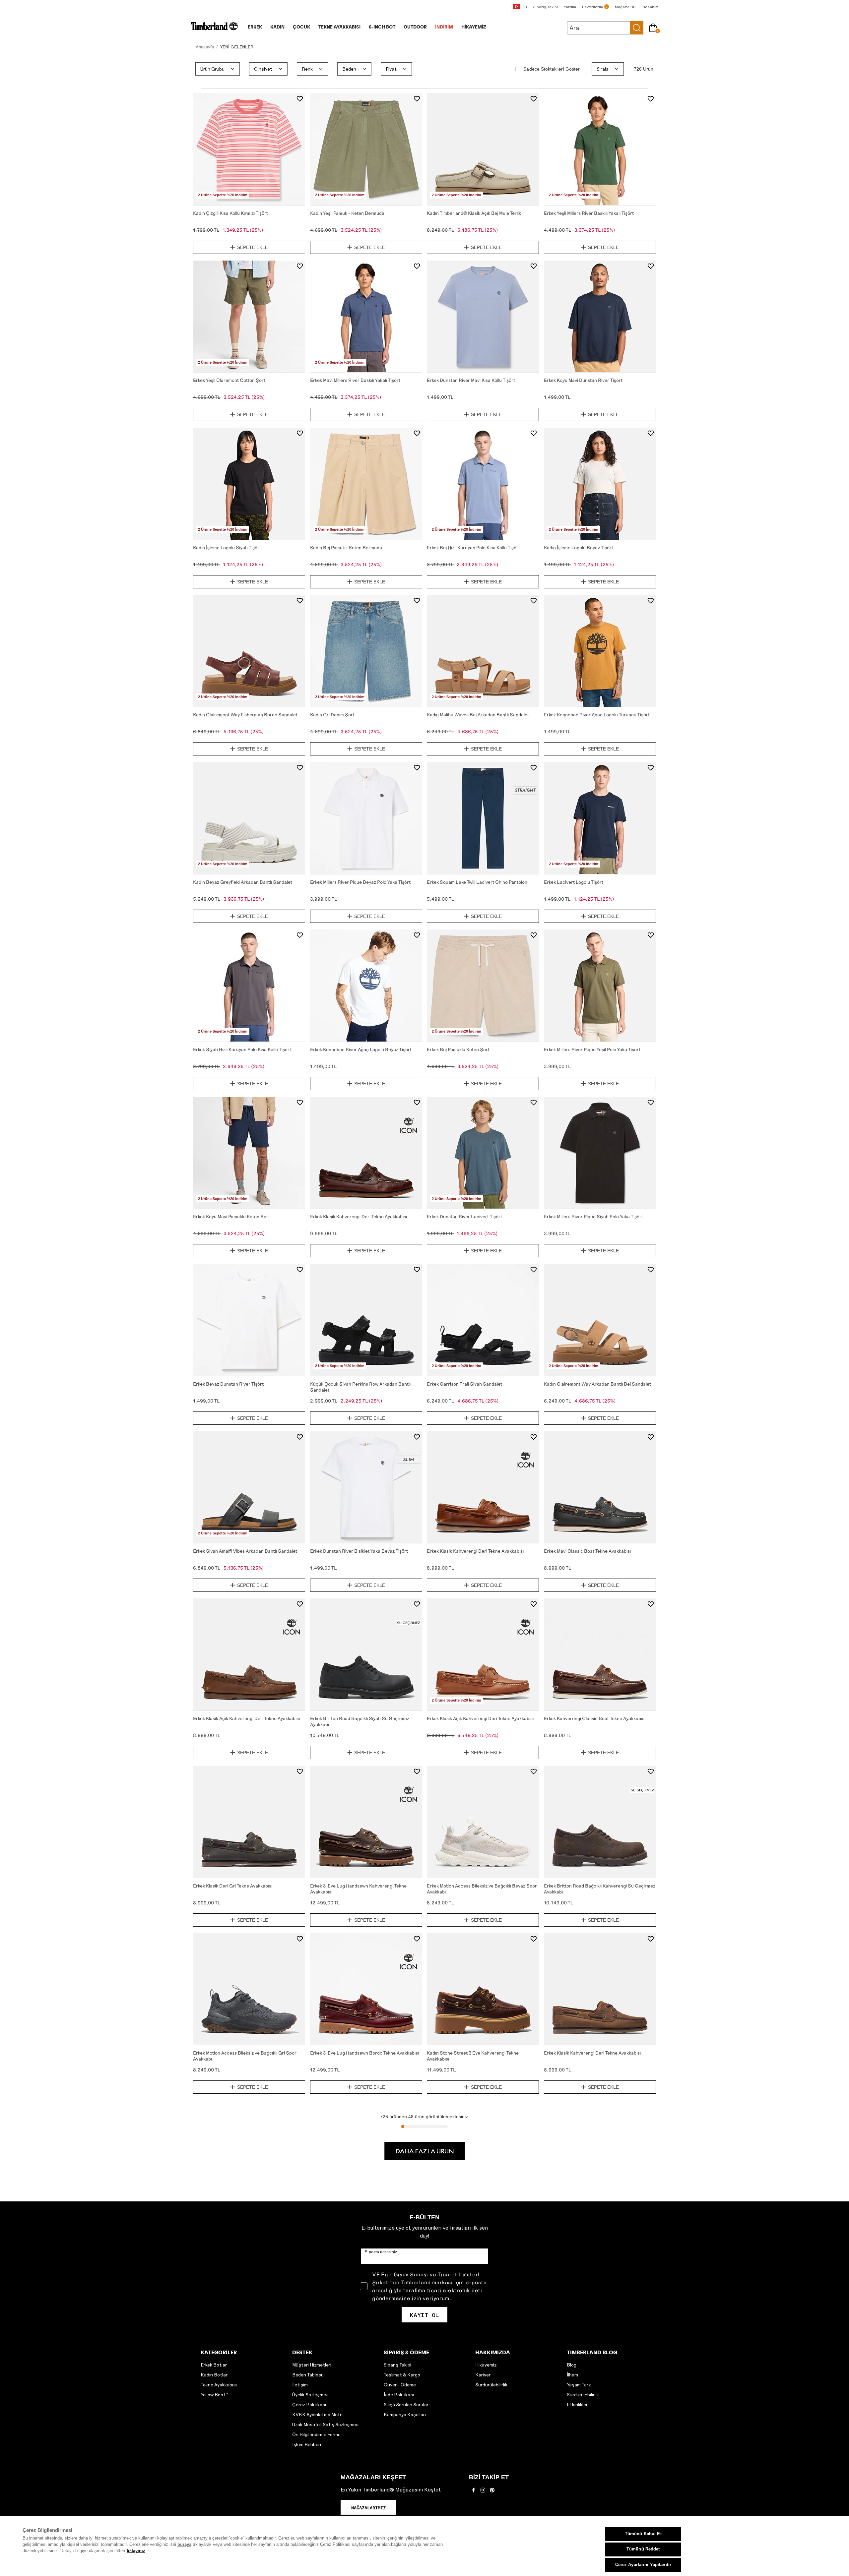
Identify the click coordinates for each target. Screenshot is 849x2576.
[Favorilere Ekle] (300, 99)
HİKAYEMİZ (474, 27)
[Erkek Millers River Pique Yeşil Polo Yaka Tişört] (600, 986)
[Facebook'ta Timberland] (474, 2492)
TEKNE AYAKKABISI (339, 27)
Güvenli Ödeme (400, 2385)
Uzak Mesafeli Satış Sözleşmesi (326, 2424)
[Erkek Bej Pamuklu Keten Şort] (483, 986)
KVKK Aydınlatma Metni (318, 2414)
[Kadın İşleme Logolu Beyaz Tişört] (600, 484)
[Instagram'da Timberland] (483, 2492)
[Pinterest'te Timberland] (492, 2492)
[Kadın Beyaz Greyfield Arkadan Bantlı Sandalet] (249, 818)
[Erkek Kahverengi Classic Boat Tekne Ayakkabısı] (600, 1654)
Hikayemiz (486, 2365)
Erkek (255, 27)
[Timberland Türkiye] (215, 29)
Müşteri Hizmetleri (312, 2365)
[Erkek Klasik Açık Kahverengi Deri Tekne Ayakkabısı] (249, 1654)
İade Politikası (399, 2395)
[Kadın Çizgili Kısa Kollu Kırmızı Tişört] (249, 149)
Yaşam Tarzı (579, 2385)
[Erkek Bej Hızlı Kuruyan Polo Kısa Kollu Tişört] (483, 484)
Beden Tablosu (308, 2375)
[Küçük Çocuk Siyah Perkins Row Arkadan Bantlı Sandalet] (366, 1320)
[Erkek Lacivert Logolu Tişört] (600, 818)
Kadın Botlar (214, 2375)
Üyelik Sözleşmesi (311, 2395)
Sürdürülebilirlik (491, 2385)
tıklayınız (136, 2551)
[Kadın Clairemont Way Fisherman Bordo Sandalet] (249, 651)
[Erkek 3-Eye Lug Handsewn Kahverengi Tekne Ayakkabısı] (366, 1822)
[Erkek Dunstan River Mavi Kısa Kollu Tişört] (483, 317)
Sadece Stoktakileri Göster (552, 69)
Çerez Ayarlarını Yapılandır (643, 2565)
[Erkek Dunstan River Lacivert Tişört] (483, 1153)
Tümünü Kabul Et (643, 2534)
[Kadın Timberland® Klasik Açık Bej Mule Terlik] (483, 149)
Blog (572, 2365)
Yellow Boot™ (214, 2395)
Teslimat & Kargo (402, 2375)
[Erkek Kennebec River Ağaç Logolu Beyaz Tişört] (366, 986)
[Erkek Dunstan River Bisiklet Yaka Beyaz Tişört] (366, 1487)
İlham (572, 2375)
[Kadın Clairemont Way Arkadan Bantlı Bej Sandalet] (600, 1320)
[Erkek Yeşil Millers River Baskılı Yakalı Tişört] (600, 149)
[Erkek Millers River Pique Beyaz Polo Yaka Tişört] (366, 818)
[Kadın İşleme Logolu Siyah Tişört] (249, 484)
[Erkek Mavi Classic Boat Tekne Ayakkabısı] (600, 1487)
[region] (424, 2546)
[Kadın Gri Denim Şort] (366, 651)
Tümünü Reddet (643, 2549)
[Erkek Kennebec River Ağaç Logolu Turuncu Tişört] (600, 651)
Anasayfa (205, 47)
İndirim (444, 27)
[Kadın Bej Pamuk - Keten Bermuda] (366, 484)
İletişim (300, 2385)
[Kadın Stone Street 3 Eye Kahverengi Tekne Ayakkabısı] (483, 1989)
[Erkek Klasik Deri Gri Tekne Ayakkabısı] (249, 1822)
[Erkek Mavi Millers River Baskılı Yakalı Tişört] (366, 317)
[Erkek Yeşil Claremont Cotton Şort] (249, 317)
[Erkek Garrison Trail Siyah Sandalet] (483, 1320)
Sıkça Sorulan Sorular (406, 2404)
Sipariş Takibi (397, 2365)
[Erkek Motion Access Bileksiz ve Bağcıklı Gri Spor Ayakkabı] (249, 1989)
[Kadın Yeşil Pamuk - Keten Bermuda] (366, 149)
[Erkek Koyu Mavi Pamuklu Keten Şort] (249, 1153)
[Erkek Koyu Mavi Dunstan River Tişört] (600, 317)
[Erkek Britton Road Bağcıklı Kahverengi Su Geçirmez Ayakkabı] (600, 1822)
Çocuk (301, 27)
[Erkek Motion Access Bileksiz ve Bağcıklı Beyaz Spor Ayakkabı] (483, 1822)
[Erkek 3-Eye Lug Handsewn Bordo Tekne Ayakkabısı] (366, 1989)
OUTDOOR (415, 27)
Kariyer (483, 2375)
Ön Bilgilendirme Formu (316, 2434)
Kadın (277, 27)
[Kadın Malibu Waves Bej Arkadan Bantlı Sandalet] (483, 651)
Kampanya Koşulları (405, 2414)
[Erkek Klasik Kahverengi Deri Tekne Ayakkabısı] (366, 1153)
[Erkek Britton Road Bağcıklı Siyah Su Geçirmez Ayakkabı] (366, 1654)
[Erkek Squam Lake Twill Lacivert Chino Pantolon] (483, 818)
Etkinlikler (577, 2404)
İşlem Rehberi (307, 2444)
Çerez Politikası (309, 2404)
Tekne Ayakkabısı (219, 2385)
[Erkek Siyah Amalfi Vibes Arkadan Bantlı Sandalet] (249, 1487)
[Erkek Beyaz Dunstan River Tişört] (249, 1320)
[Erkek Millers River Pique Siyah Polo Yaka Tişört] (600, 1153)
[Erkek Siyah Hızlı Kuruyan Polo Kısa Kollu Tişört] (249, 986)
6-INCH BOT (382, 27)
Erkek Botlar (214, 2365)
